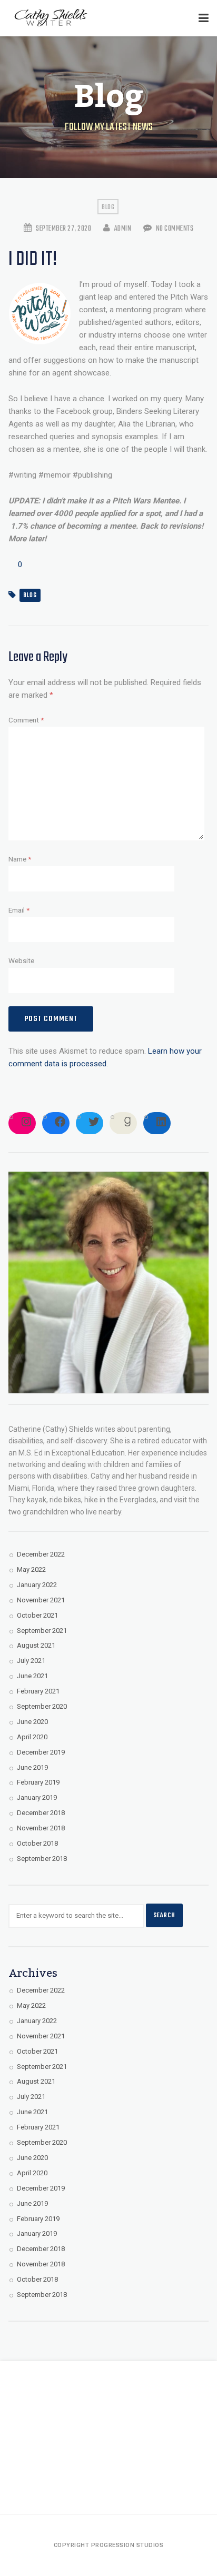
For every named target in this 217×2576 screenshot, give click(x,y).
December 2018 (41, 1813)
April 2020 (32, 1737)
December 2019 (41, 1752)
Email (19, 910)
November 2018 (41, 1828)
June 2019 (32, 1767)
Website (21, 960)
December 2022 (41, 1554)
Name (20, 859)
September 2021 (42, 1631)
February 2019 (38, 1782)
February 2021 (38, 1691)
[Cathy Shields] (51, 18)
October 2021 (37, 1615)
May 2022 (31, 1569)
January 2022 (37, 1585)
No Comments (174, 229)
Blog (108, 207)
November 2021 (41, 1600)
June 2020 (32, 1722)
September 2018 (42, 1859)
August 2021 (36, 1645)
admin (122, 229)
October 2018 (37, 1843)
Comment (26, 720)
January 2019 (37, 1797)
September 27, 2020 (63, 229)
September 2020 (42, 1706)
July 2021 (31, 1661)
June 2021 (32, 1676)
